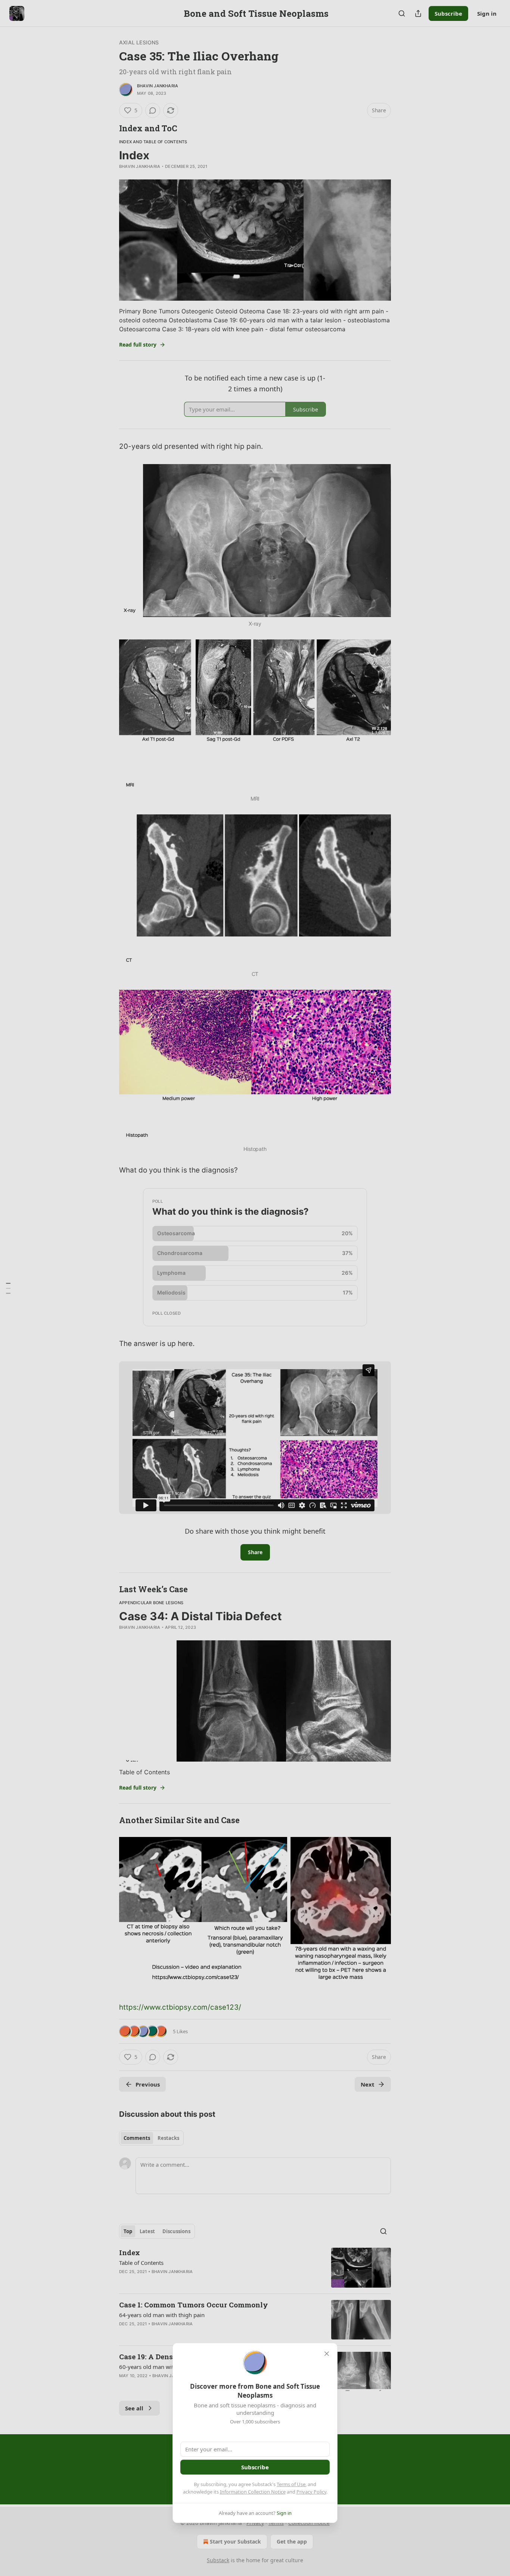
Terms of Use (291, 2484)
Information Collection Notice (253, 2492)
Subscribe (255, 2467)
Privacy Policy (311, 2492)
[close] (327, 2354)
